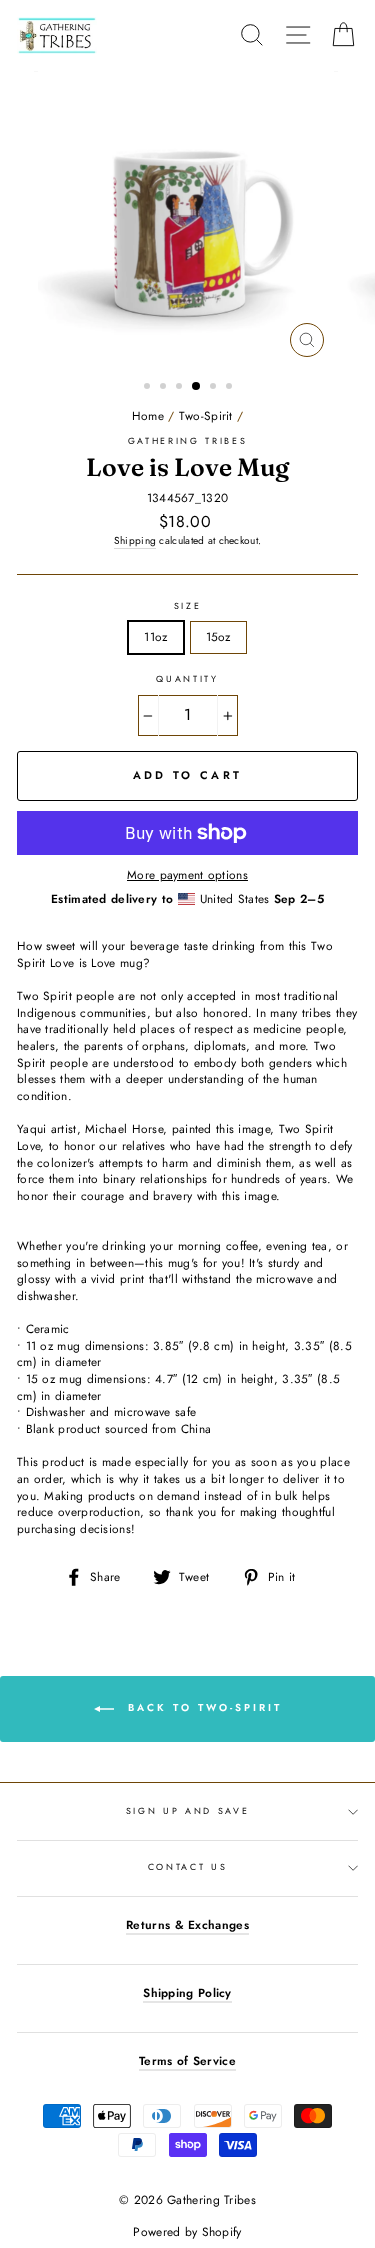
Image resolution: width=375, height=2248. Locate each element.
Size (188, 606)
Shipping (135, 541)
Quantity (187, 679)
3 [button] (181, 388)
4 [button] (197, 387)
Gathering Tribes (188, 440)
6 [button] (231, 388)
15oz (218, 636)
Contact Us (188, 1866)
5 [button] (215, 388)
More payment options (187, 875)
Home (148, 415)
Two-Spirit (206, 415)
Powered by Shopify (187, 2232)
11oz (155, 636)
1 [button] (149, 388)
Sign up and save (188, 1810)
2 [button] (165, 388)
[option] (188, 219)
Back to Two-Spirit (202, 1707)
